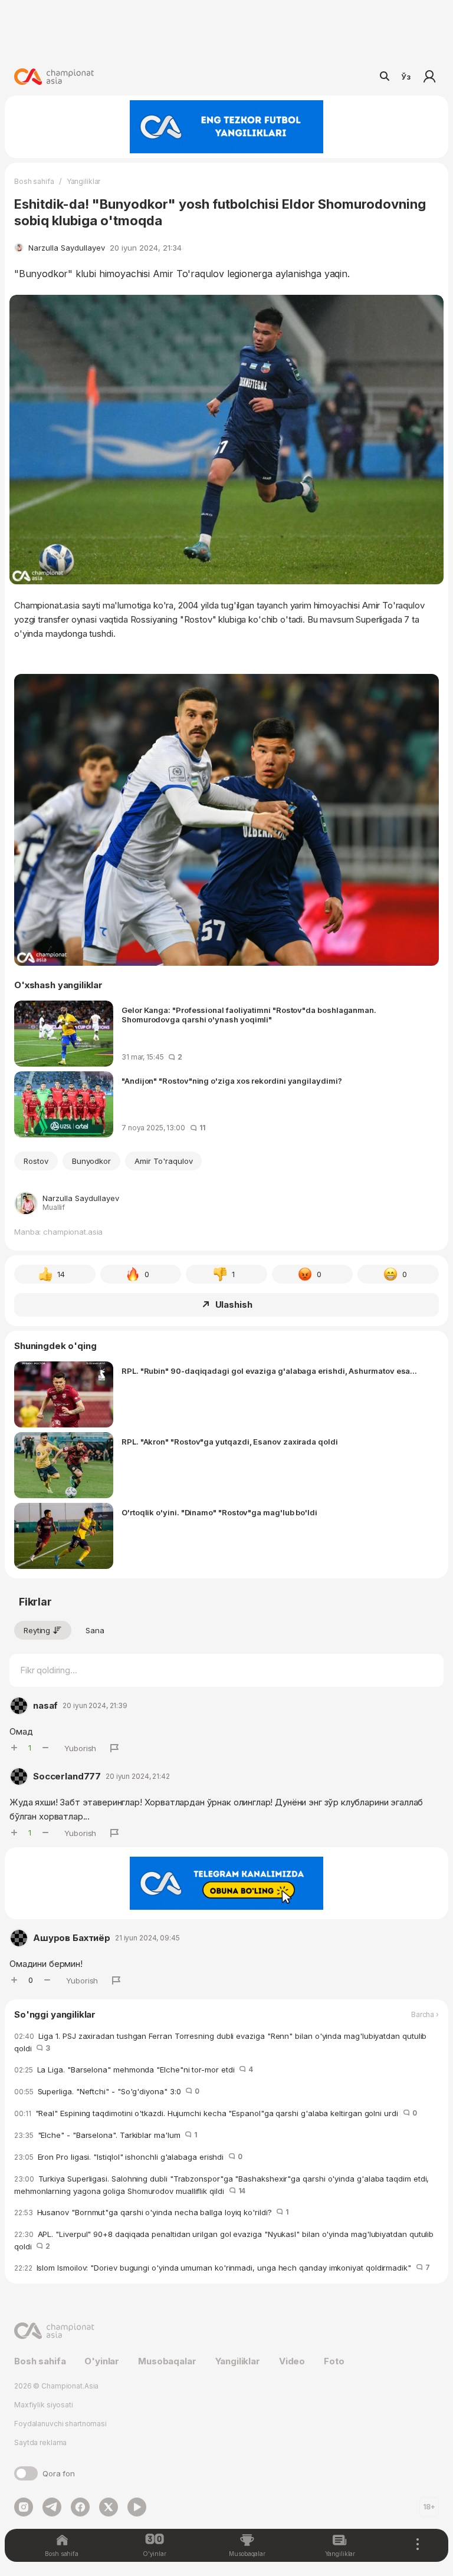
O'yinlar (102, 2361)
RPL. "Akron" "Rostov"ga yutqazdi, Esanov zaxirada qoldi (230, 1442)
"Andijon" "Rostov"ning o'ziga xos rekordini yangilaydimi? (232, 1081)
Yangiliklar (84, 181)
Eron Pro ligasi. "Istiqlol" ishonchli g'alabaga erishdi (128, 2157)
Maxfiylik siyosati (44, 2405)
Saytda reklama (40, 2442)
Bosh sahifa (34, 181)
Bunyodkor (92, 1161)
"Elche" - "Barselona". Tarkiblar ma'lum (106, 2135)
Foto (334, 2361)
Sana (95, 1630)
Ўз (406, 77)
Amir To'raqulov (163, 1161)
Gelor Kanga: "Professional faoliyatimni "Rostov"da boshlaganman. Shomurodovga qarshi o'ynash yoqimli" (249, 1015)
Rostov (36, 1161)
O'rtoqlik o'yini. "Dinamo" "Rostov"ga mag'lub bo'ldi (219, 1512)
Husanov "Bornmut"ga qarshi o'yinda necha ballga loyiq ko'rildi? (151, 2212)
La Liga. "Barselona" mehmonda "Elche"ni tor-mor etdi (134, 2070)
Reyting (37, 1630)
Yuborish (80, 1748)
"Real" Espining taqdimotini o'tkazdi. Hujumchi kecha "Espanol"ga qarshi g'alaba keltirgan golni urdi (215, 2113)
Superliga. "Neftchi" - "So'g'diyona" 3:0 (107, 2091)
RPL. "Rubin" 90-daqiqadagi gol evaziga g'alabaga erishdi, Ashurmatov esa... (269, 1371)
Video (292, 2361)
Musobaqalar (167, 2361)
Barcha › (425, 2015)
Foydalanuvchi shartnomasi (60, 2424)
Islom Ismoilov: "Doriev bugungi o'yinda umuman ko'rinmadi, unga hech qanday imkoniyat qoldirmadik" (222, 2268)
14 (61, 1274)
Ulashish (234, 1305)
